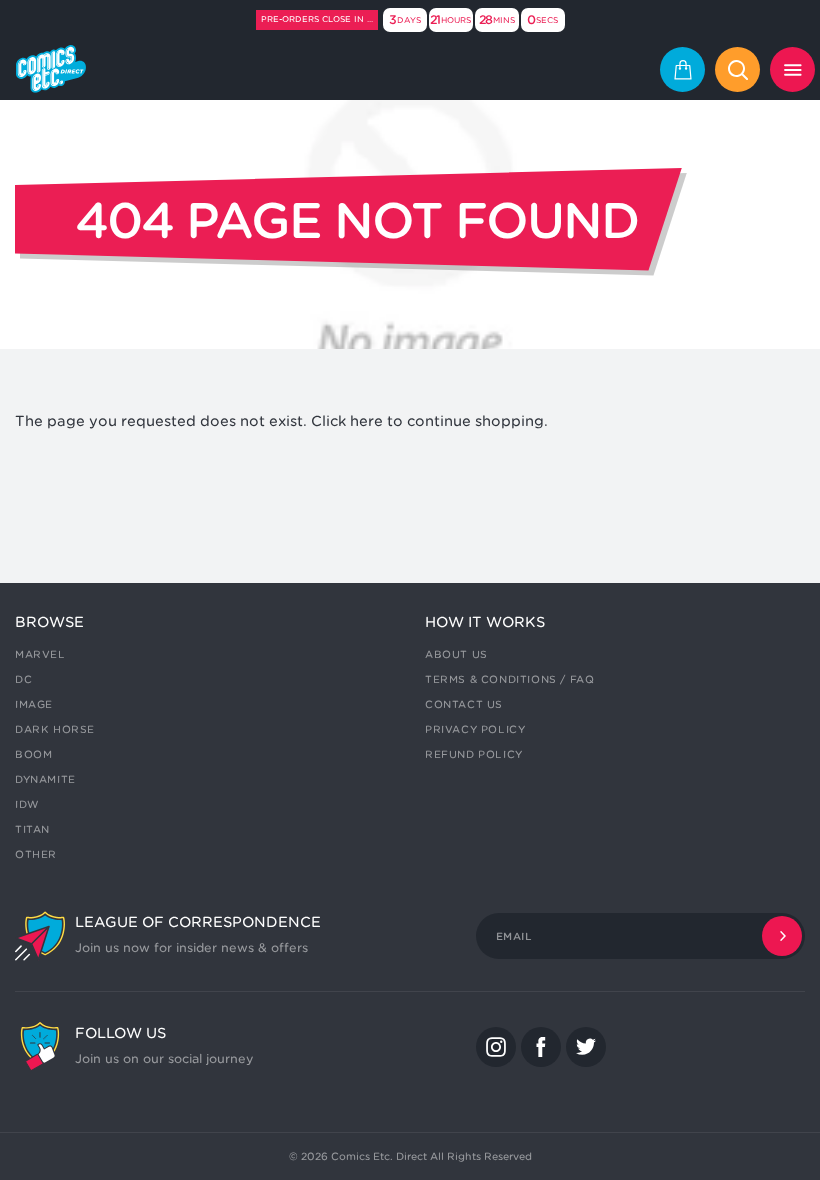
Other (36, 854)
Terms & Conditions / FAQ (509, 679)
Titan (32, 829)
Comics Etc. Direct (379, 1156)
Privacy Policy (475, 729)
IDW (27, 804)
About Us (456, 654)
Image (34, 704)
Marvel (40, 654)
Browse (49, 622)
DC (23, 679)
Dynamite (45, 779)
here (366, 421)
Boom (33, 754)
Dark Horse (55, 729)
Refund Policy (474, 754)
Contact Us (464, 704)
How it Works (485, 622)
